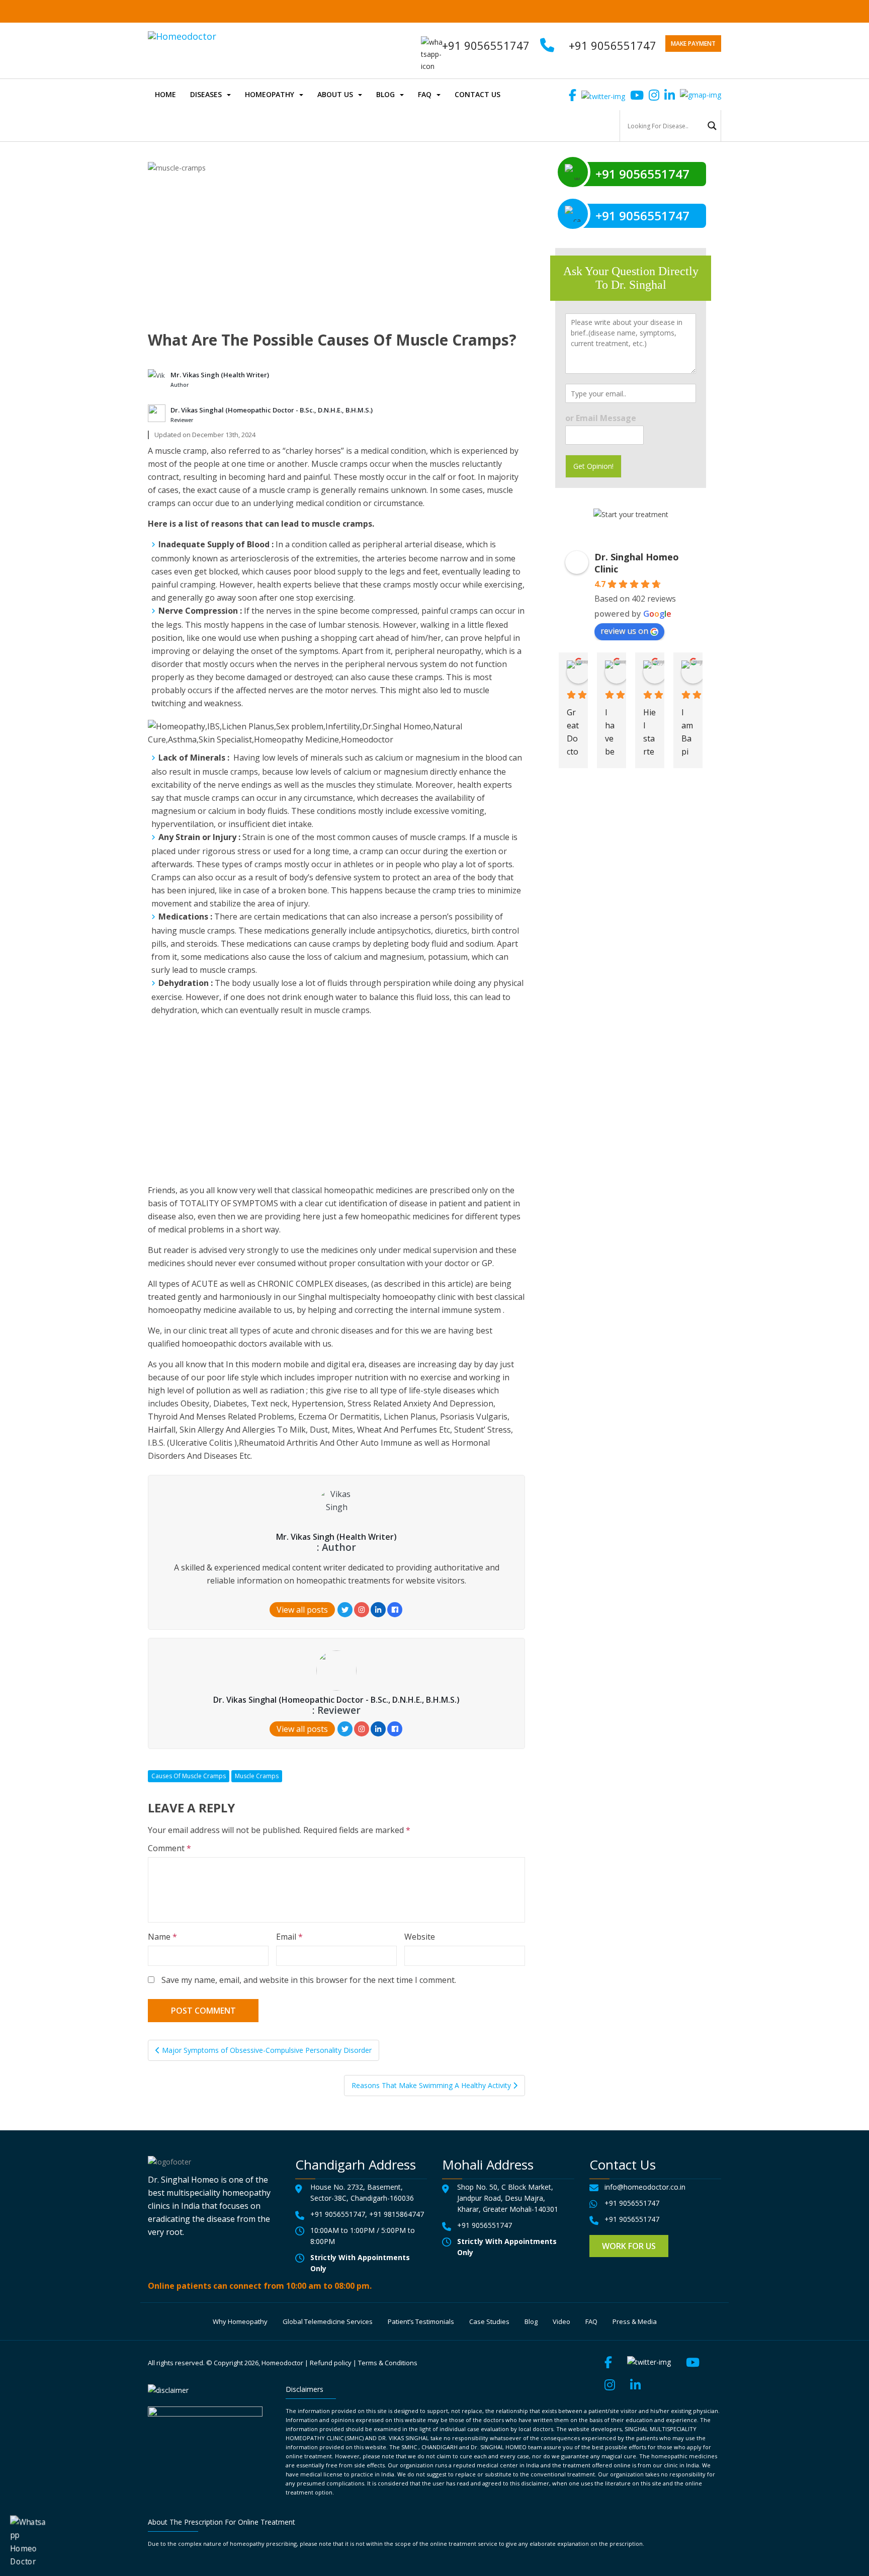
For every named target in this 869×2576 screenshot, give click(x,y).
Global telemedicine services (328, 2321)
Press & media (635, 2321)
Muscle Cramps (257, 1776)
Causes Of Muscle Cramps (189, 1776)
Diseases (206, 94)
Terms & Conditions (388, 2363)
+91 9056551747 (613, 45)
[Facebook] (395, 1610)
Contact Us (477, 94)
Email (289, 1937)
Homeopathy (270, 94)
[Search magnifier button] (712, 126)
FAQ (425, 94)
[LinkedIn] (378, 1610)
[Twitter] (345, 1610)
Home (165, 94)
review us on (624, 631)
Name (162, 1937)
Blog (385, 94)
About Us (335, 94)
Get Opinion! (593, 466)
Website (420, 1937)
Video (561, 2321)
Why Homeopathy (240, 2321)
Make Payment (693, 44)
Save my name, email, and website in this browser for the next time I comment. (309, 1980)
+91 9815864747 (397, 2214)
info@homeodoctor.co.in (645, 2187)
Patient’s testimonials (421, 2321)
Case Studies (489, 2321)
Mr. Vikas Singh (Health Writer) (220, 375)
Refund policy (331, 2363)
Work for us (629, 2246)
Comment (169, 1848)
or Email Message (601, 418)
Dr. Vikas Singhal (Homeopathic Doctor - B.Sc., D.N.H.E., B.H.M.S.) (272, 410)
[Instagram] (362, 1610)
